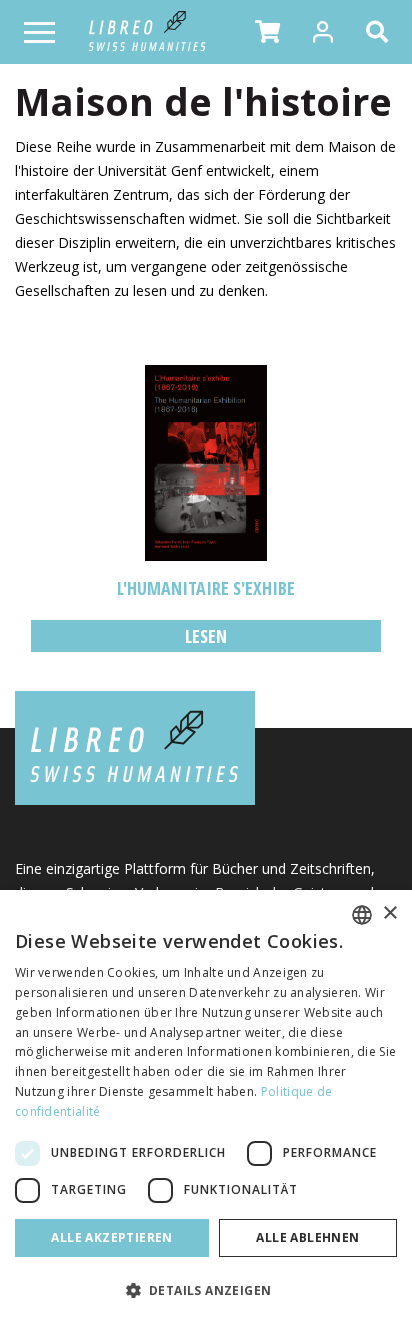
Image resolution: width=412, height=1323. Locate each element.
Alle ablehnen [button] (307, 1237)
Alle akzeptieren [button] (111, 1237)
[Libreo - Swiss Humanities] (147, 32)
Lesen (206, 636)
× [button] (389, 913)
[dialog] (206, 1106)
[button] (267, 32)
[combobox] (362, 915)
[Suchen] (381, 32)
